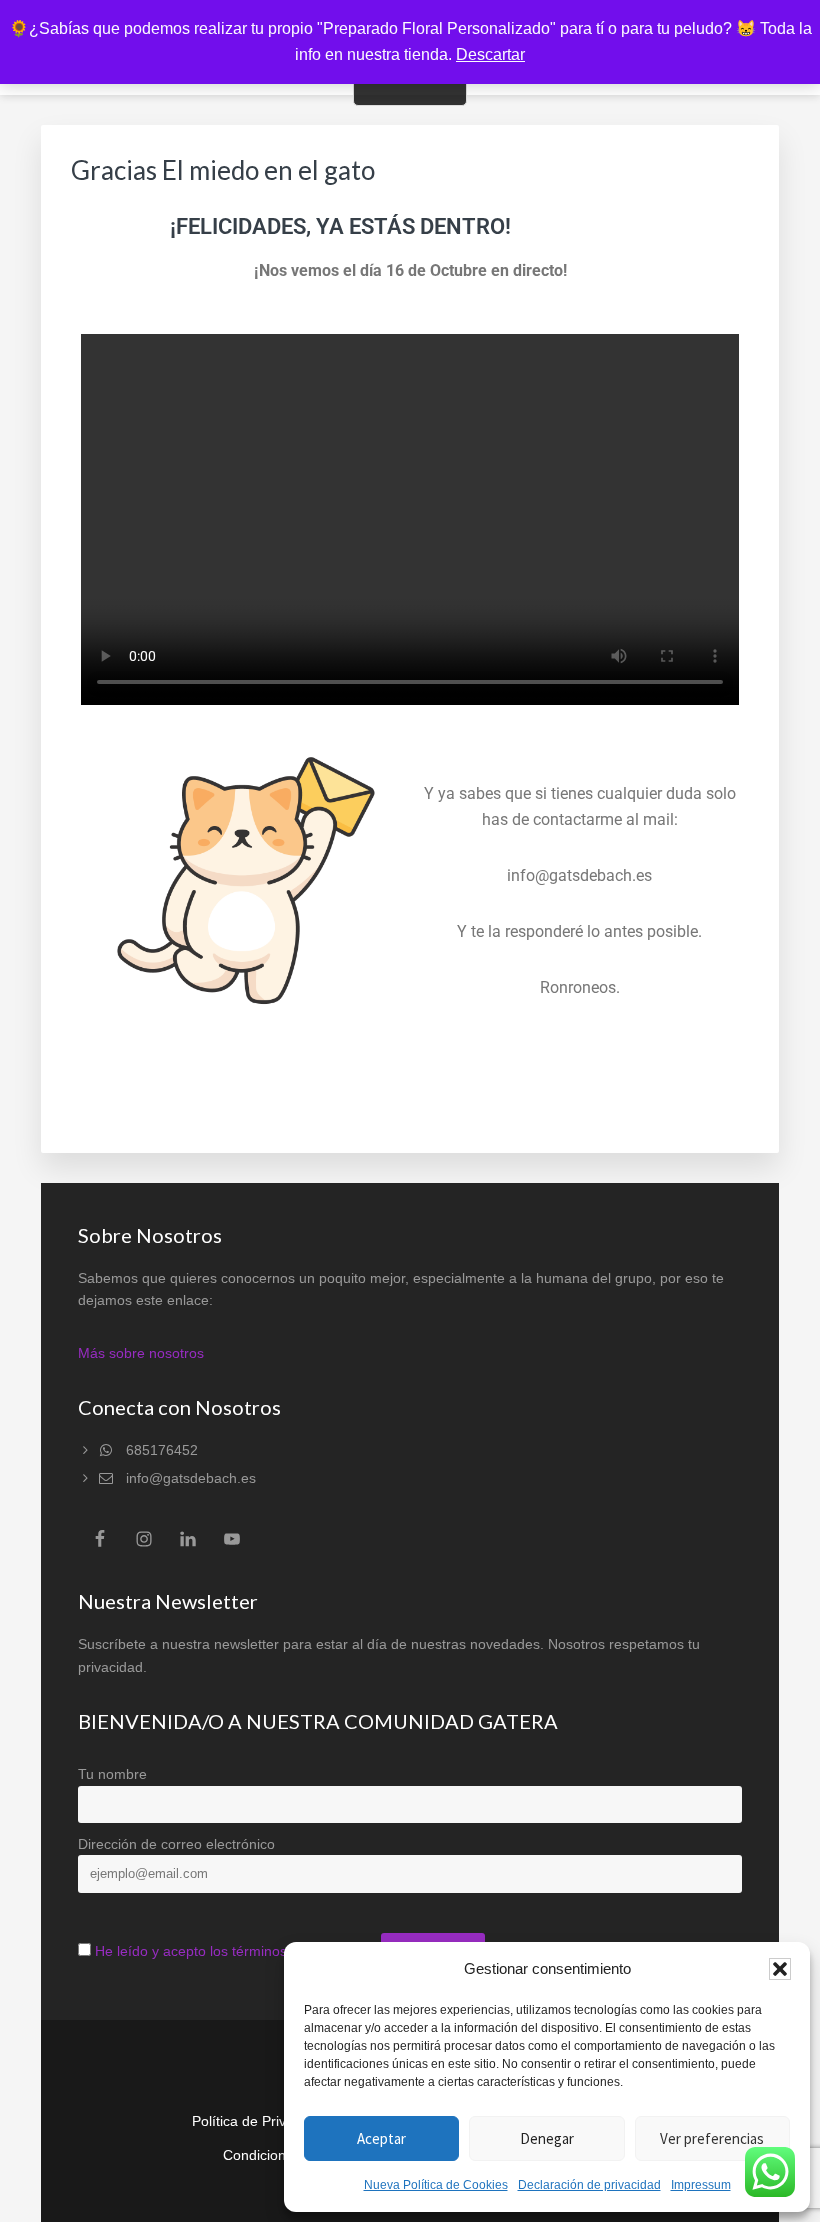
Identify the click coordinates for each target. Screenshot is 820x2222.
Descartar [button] (490, 54)
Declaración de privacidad (589, 2185)
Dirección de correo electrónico (176, 1844)
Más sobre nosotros (141, 1353)
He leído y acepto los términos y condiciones (236, 1951)
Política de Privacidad (260, 2121)
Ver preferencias (712, 2138)
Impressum (701, 2185)
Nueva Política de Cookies (436, 2185)
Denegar (547, 2138)
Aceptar (381, 2138)
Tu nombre (112, 1774)
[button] (780, 1969)
